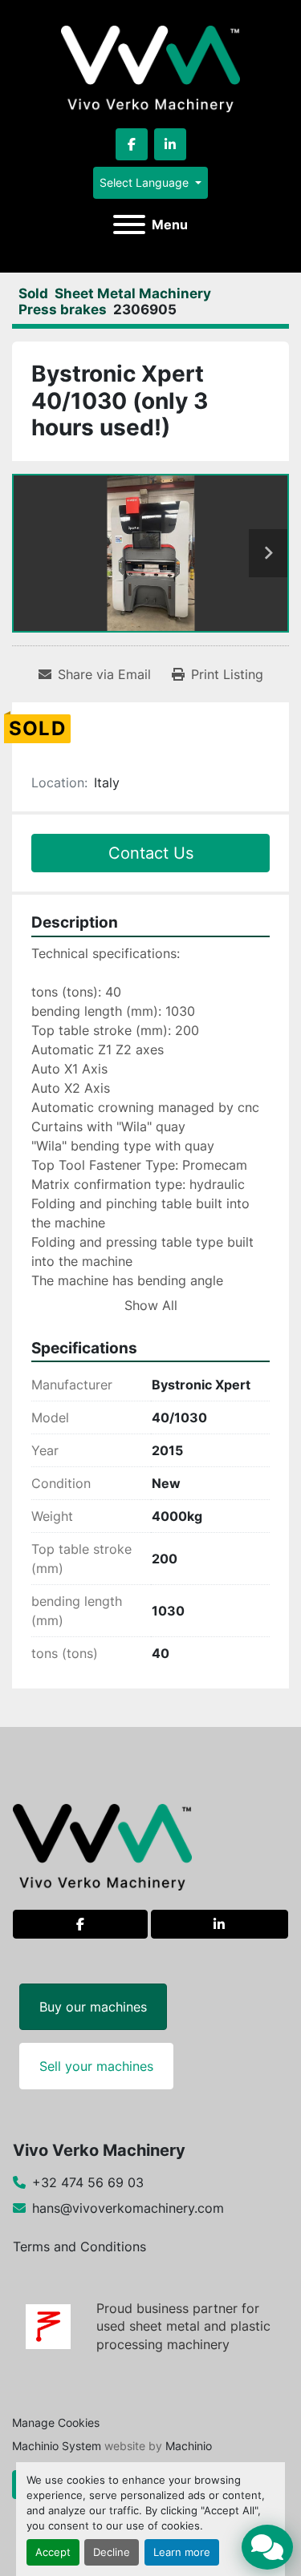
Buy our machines (93, 2007)
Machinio (189, 2446)
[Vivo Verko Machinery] (102, 1846)
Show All (151, 1305)
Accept (53, 2552)
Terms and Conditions (79, 2246)
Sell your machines (96, 2066)
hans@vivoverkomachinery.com (128, 2208)
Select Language (144, 182)
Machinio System (57, 2446)
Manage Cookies (56, 2422)
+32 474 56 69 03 (88, 2182)
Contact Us (151, 853)
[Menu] (129, 224)
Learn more (182, 2552)
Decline (112, 2552)
